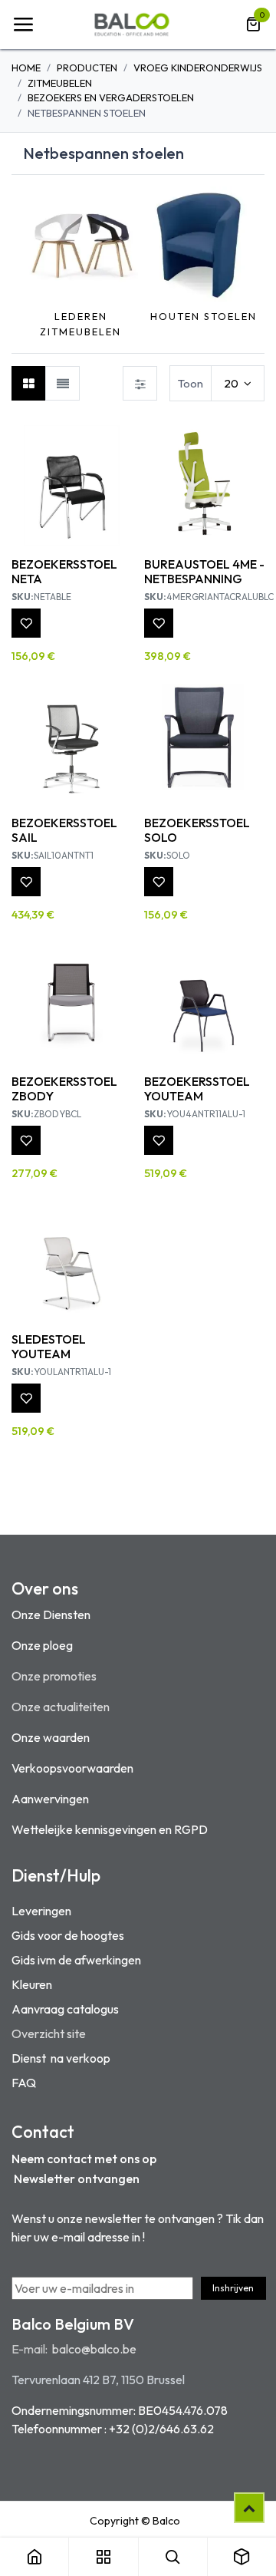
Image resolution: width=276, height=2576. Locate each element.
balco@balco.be (94, 2349)
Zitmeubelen (60, 83)
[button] (31, 263)
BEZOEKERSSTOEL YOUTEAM (197, 1088)
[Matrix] (29, 383)
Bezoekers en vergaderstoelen (111, 97)
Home (26, 68)
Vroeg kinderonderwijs (198, 68)
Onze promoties (54, 1676)
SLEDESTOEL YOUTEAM (49, 1346)
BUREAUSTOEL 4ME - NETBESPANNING (204, 571)
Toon (191, 383)
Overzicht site (49, 2033)
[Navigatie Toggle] (23, 25)
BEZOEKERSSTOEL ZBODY (64, 1088)
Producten (87, 68)
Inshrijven (233, 2288)
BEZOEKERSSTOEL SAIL (64, 830)
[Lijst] (62, 383)
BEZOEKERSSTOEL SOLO (197, 830)
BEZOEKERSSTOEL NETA (64, 571)
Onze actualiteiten (61, 1707)
